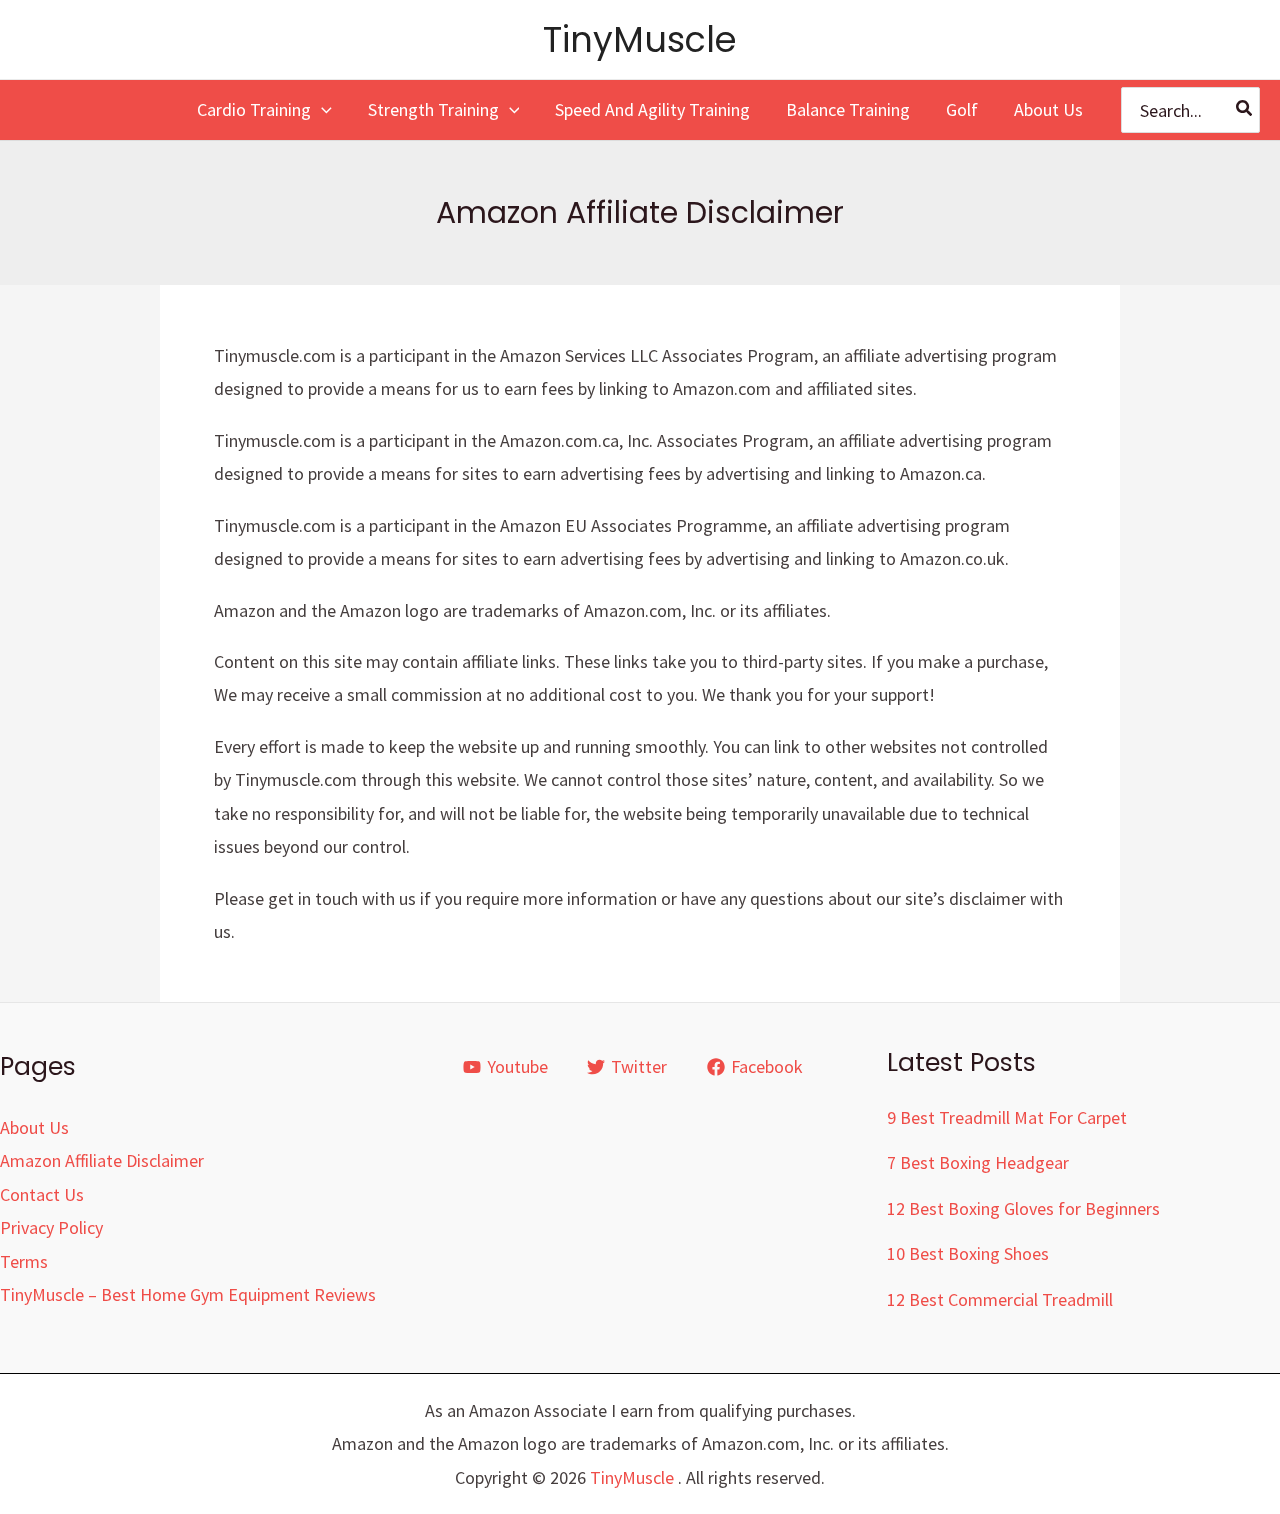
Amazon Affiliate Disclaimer (102, 1160)
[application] (321, 110)
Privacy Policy (51, 1227)
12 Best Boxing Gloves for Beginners (1023, 1208)
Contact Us (42, 1194)
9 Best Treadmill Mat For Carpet (1007, 1117)
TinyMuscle (640, 39)
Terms (24, 1261)
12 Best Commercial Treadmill (1000, 1299)
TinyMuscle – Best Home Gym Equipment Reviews (188, 1294)
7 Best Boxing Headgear (978, 1162)
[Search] (1245, 110)
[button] (264, 110)
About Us (34, 1127)
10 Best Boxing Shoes (968, 1253)
